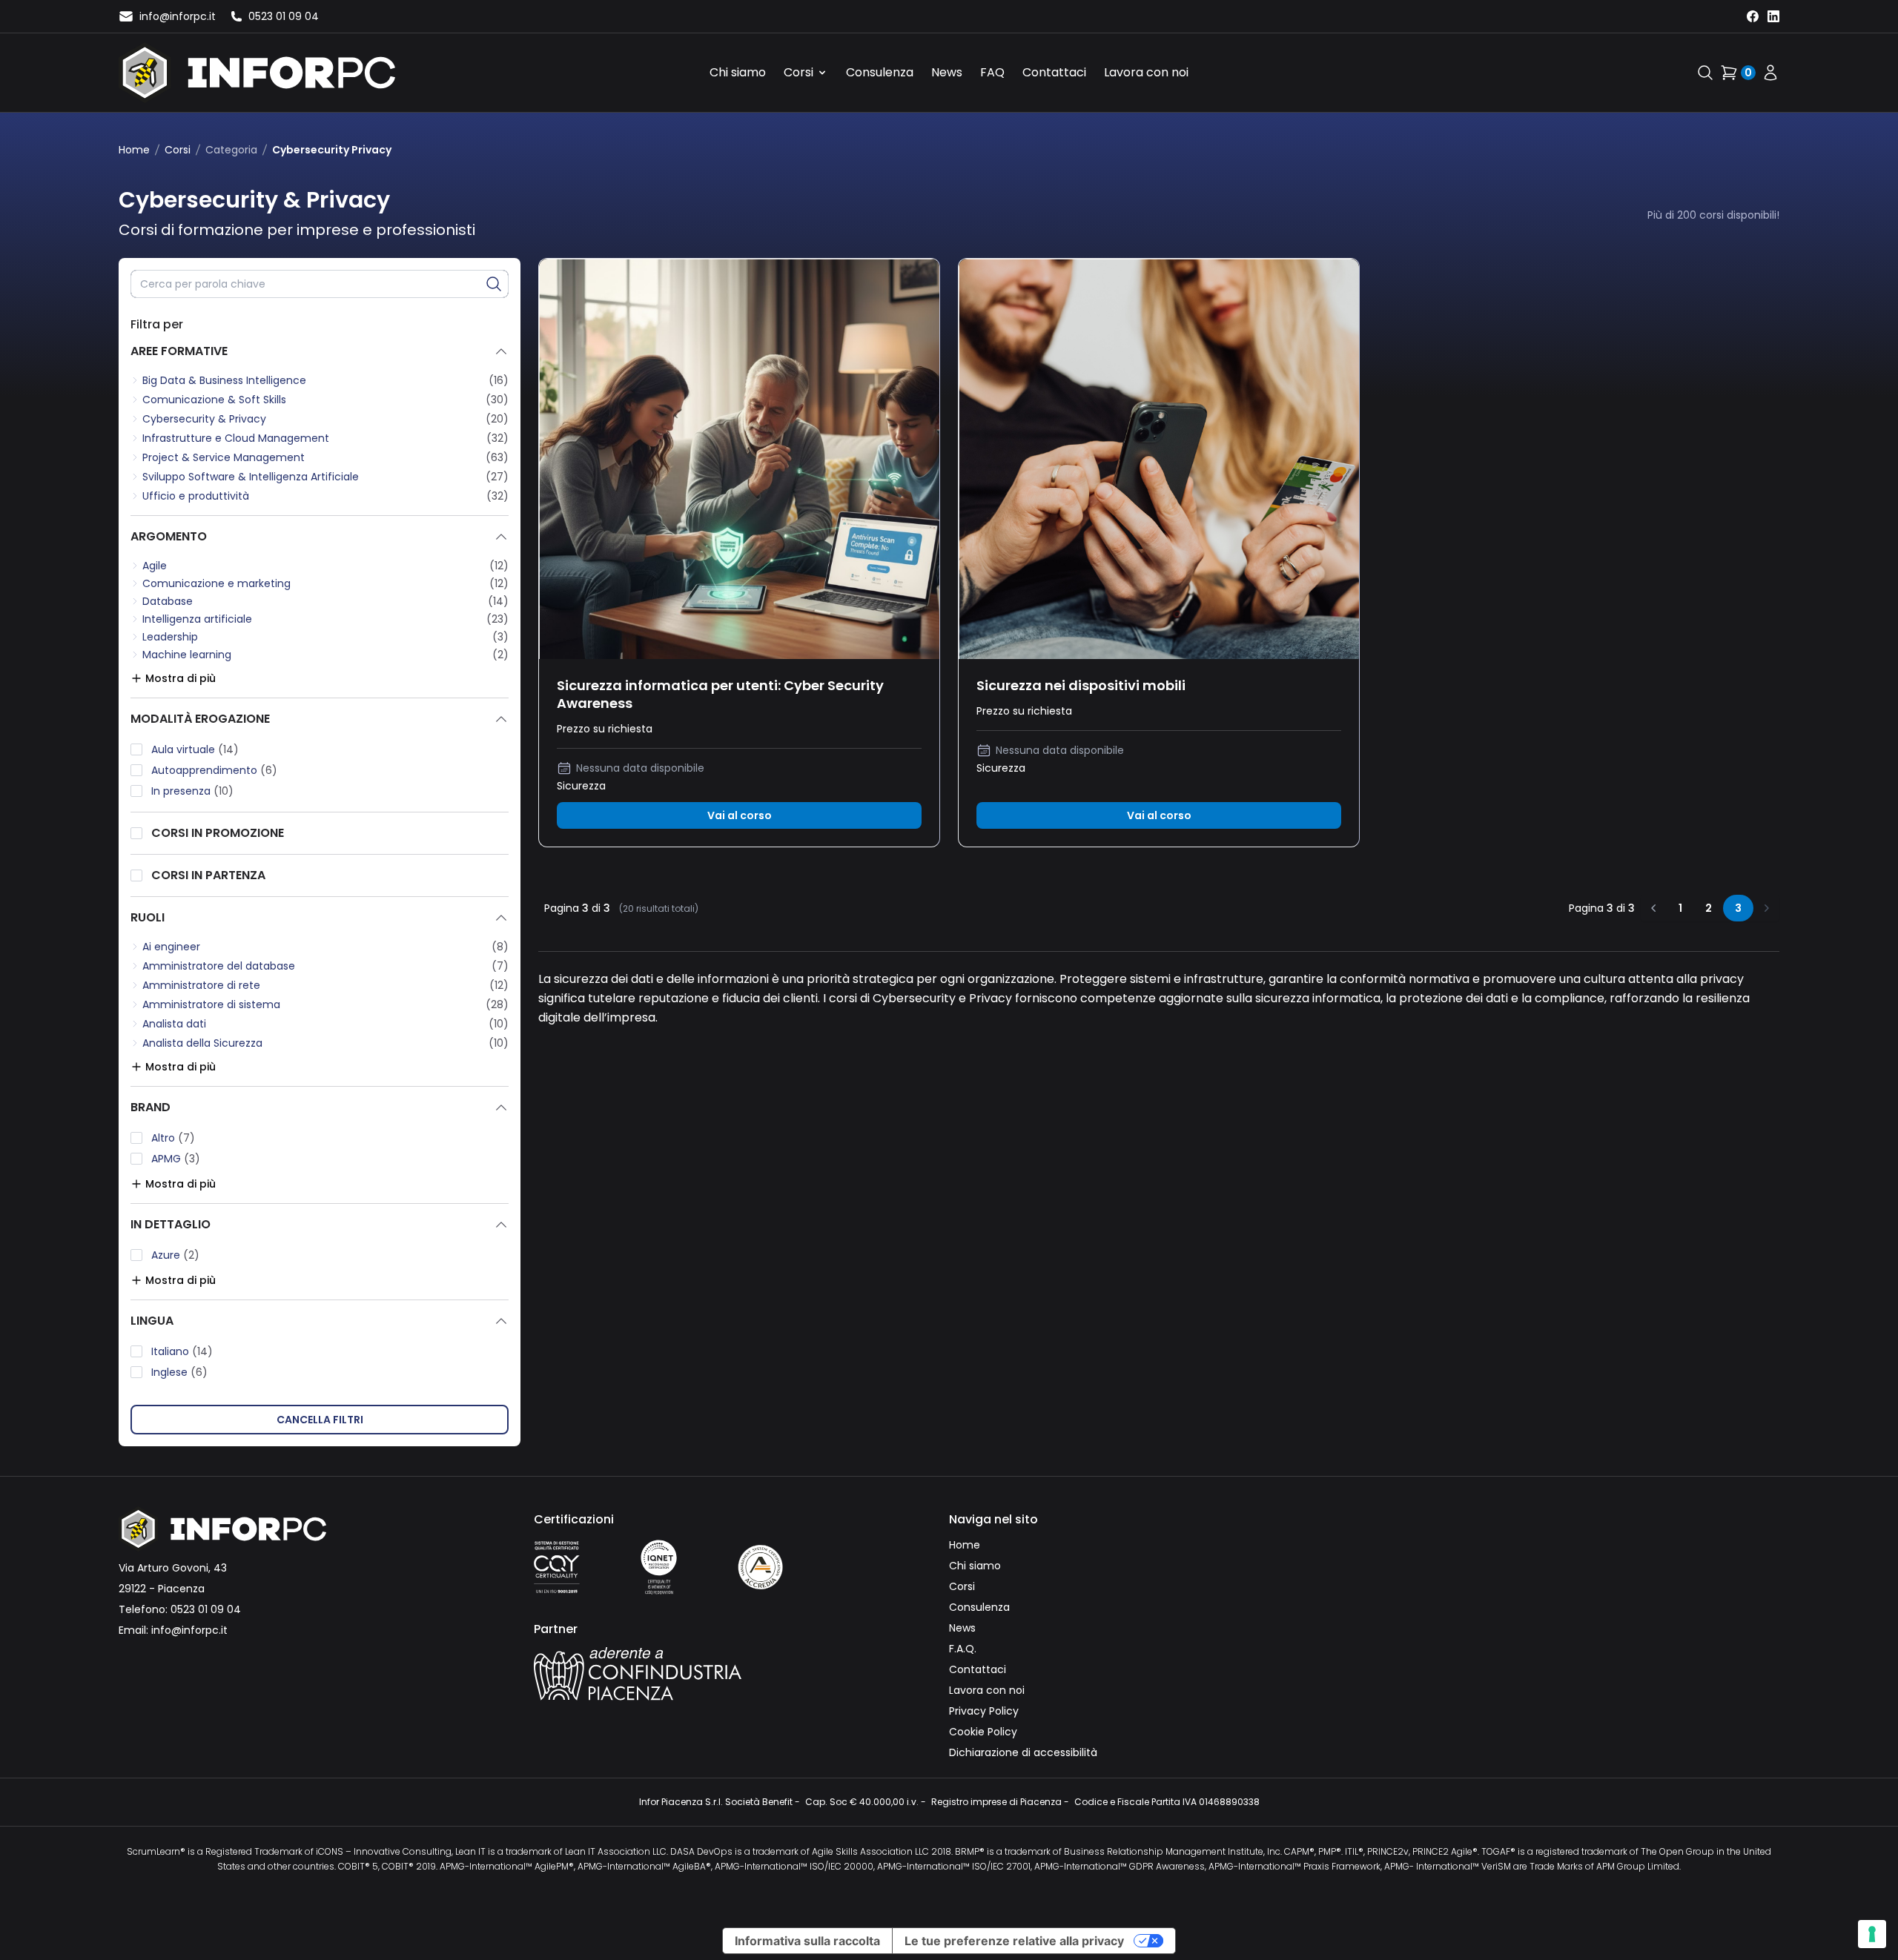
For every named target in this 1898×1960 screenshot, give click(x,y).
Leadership (170, 637)
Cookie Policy (983, 1732)
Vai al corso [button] (740, 815)
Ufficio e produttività (196, 496)
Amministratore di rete (201, 985)
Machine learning (187, 655)
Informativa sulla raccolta (807, 1941)
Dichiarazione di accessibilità (1023, 1752)
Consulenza (880, 72)
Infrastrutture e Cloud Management (236, 438)
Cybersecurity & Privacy (204, 419)
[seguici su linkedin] (1773, 16)
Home (134, 150)
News (947, 72)
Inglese (179, 1372)
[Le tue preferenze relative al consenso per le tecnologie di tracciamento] (1872, 1934)
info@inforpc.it (189, 1630)
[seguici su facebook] (1753, 16)
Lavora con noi (1146, 72)
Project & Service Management (224, 457)
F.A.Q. (963, 1649)
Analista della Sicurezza (202, 1043)
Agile (155, 566)
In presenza (192, 791)
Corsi (798, 72)
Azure (175, 1255)
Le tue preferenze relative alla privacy (1014, 1941)
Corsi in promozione (218, 833)
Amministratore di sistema (211, 1004)
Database (168, 601)
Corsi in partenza (208, 875)
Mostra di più (181, 678)
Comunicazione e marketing (216, 583)
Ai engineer (171, 947)
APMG (176, 1159)
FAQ (992, 72)
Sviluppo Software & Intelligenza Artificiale (251, 477)
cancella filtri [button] (320, 1420)
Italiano (182, 1351)
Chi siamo (738, 72)
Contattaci (1054, 72)
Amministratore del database (219, 966)
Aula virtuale (195, 749)
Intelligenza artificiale (197, 619)
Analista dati (174, 1024)
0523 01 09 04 (206, 1609)
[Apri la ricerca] (1705, 73)
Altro (173, 1138)
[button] (494, 284)
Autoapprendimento (214, 770)
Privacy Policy (984, 1711)
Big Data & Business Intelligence (224, 380)
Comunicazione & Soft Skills (214, 400)
